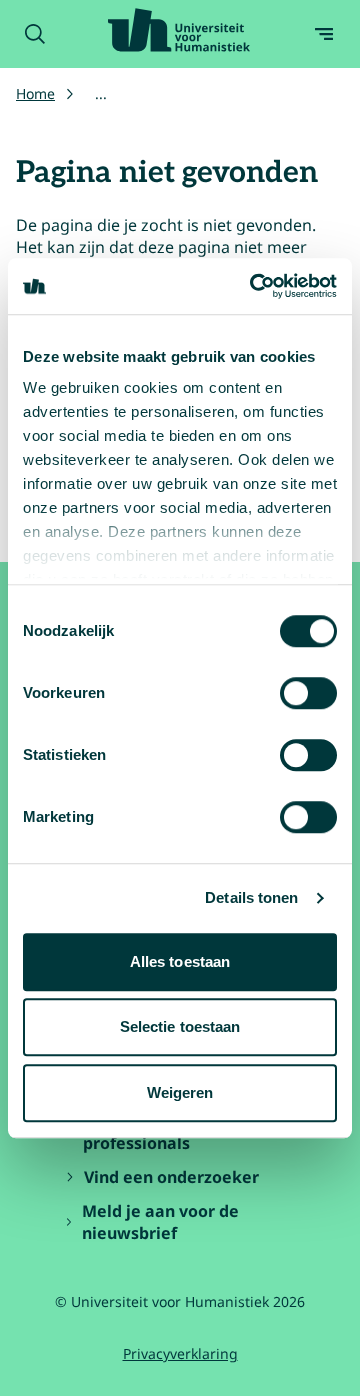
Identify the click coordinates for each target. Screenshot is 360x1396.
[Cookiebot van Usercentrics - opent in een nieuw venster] (254, 286)
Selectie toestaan (180, 1026)
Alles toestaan (180, 961)
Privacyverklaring (180, 1353)
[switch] (308, 693)
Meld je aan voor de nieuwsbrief (160, 1222)
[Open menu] (324, 34)
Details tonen (251, 897)
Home (35, 93)
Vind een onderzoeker (171, 1177)
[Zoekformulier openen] (35, 34)
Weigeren (180, 1092)
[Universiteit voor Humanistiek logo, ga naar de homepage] (179, 30)
